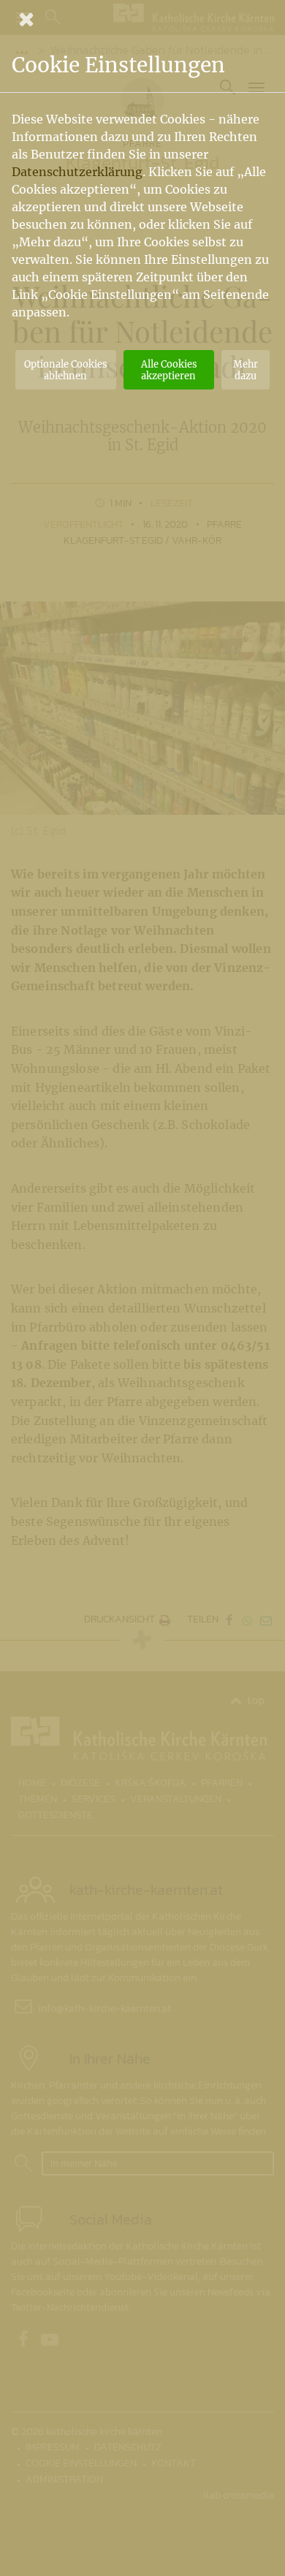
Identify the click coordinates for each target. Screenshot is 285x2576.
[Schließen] (142, 19)
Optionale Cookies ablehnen (65, 370)
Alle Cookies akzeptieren (169, 370)
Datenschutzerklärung (77, 172)
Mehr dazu (246, 370)
